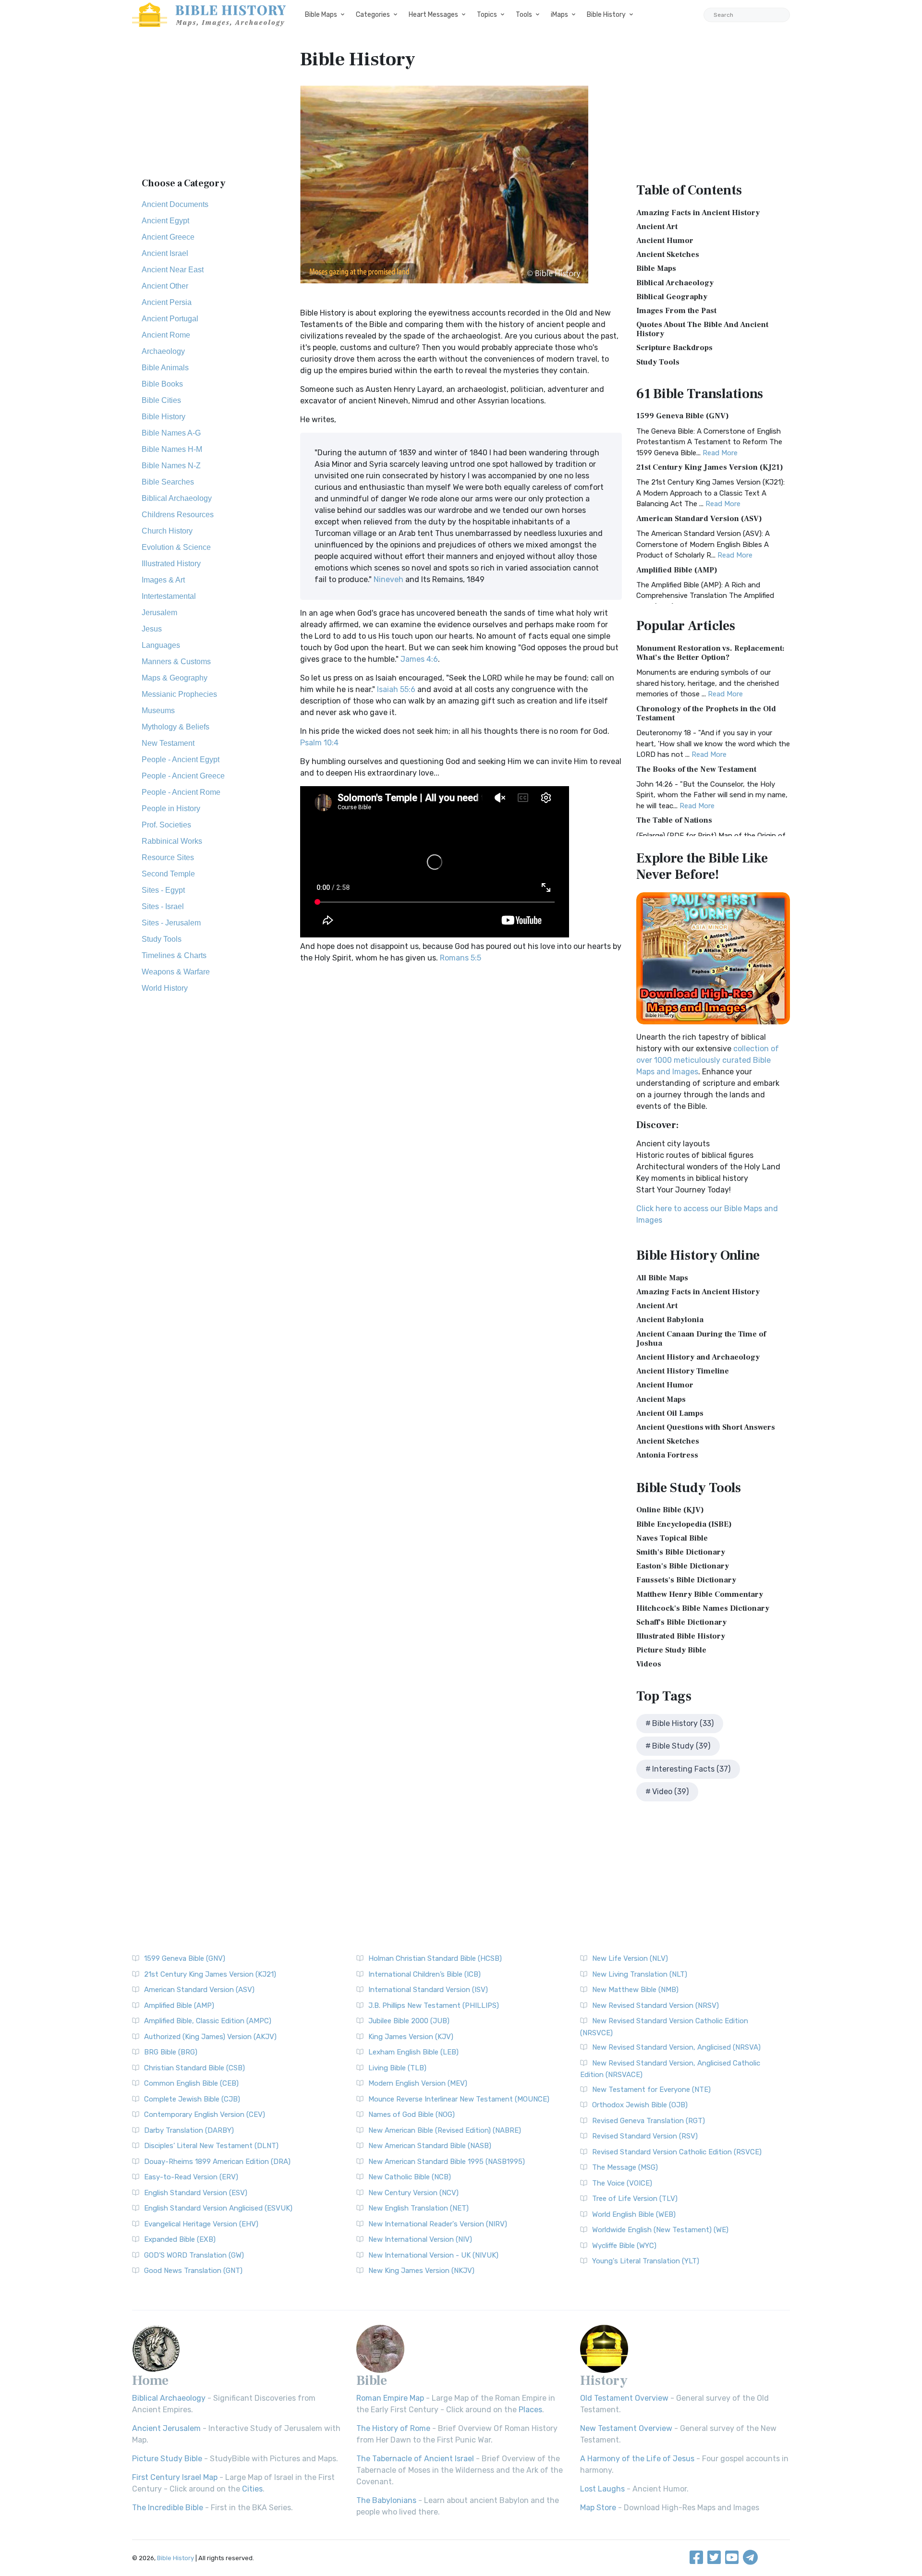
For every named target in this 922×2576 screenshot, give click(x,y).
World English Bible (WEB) (634, 2214)
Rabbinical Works (172, 841)
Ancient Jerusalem (166, 2428)
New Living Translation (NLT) (640, 1974)
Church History (167, 531)
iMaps (559, 15)
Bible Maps (321, 15)
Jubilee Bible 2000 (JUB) (409, 2021)
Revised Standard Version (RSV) (645, 2136)
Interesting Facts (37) (691, 1769)
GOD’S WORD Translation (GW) (194, 2255)
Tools (524, 15)
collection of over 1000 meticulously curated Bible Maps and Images (708, 1060)
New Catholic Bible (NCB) (410, 2177)
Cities (252, 2489)
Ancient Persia (167, 302)
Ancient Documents (175, 204)
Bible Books (162, 384)
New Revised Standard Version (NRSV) (655, 2005)
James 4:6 (419, 659)
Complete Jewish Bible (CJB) (192, 2099)
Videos (649, 1664)
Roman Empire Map (390, 2398)
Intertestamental (169, 596)
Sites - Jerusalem (171, 923)
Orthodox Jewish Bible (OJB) (640, 2105)
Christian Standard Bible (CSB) (194, 2068)
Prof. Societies (166, 825)
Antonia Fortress (667, 1455)
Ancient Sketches (668, 255)
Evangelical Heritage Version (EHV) (201, 2224)
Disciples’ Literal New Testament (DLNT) (211, 2146)
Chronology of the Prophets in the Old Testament (706, 713)
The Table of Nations (674, 820)
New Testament (168, 743)
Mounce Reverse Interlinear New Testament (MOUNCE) (459, 2099)
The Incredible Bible (168, 2508)
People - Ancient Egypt (181, 759)
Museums (158, 711)
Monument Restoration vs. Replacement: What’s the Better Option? (710, 653)
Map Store (598, 2508)
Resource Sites (168, 857)
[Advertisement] (209, 108)
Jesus (152, 629)
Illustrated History (171, 564)
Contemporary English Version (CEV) (205, 2114)
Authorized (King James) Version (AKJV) (210, 2037)
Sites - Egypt (163, 890)
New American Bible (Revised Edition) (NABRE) (445, 2130)
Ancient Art (657, 227)
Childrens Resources (178, 515)
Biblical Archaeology (177, 498)
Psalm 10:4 (319, 743)
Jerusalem (159, 613)
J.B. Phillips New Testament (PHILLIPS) (434, 2005)
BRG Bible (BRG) (171, 2052)
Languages (161, 645)
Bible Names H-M (172, 449)
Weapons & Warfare (176, 972)
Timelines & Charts (174, 955)
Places (530, 2410)
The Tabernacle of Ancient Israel (415, 2459)
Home (150, 2381)
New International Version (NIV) (420, 2239)
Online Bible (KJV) (670, 1510)
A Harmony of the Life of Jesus (637, 2459)
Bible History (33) (683, 1723)
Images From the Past (676, 311)
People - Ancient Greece (183, 776)
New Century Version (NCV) (413, 2193)
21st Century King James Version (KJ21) (710, 467)
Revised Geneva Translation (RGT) (649, 2121)
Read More (720, 453)
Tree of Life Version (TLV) (635, 2199)
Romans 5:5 (461, 958)
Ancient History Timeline (683, 1371)
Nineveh (388, 579)
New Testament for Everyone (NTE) (651, 2090)
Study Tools (162, 939)
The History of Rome (393, 2428)
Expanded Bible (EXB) (180, 2239)
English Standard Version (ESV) (196, 2193)
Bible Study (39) (681, 1746)
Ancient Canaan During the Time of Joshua (701, 1339)
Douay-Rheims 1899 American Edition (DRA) (217, 2162)
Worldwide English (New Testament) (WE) (660, 2230)
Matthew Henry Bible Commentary (700, 1594)
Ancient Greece (168, 237)
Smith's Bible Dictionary (681, 1552)
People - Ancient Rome (181, 792)
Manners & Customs (176, 662)
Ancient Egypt (165, 221)
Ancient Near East (173, 270)
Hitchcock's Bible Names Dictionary (703, 1608)
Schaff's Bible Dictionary (681, 1622)
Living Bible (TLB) (397, 2068)
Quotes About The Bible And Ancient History (702, 329)
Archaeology (163, 351)
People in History (171, 808)
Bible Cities (161, 400)
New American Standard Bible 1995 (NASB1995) (447, 2162)
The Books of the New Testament (696, 769)
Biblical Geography (672, 297)
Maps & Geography (175, 678)
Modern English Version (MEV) (418, 2083)
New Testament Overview (626, 2428)
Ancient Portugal (170, 319)
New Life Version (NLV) (630, 1958)
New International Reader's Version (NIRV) (438, 2224)
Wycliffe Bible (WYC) (624, 2246)
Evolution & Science (176, 547)
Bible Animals (165, 368)
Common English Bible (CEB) (191, 2083)
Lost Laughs (602, 2489)
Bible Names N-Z (171, 466)
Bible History (606, 15)
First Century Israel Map (175, 2477)
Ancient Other (165, 286)
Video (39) (670, 1792)
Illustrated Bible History (681, 1636)
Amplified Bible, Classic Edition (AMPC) (208, 2021)
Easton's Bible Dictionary (683, 1566)
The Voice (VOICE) (622, 2183)
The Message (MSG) (625, 2167)
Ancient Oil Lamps (670, 1413)
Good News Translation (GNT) (193, 2271)
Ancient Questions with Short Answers (706, 1427)
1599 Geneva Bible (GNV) (683, 416)
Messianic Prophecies (179, 694)
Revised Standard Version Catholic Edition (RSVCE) (677, 2152)
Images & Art (163, 580)
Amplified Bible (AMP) (677, 570)
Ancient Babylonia (670, 1320)
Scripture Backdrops (674, 348)
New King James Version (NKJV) (421, 2271)
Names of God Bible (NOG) (412, 2114)
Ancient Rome (166, 335)
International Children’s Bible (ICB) (425, 1974)
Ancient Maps (661, 1399)
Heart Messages (433, 15)
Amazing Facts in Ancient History (698, 213)
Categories (373, 15)
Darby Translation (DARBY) (189, 2130)
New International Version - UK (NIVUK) (433, 2255)
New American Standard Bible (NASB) (430, 2146)
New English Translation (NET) (419, 2208)
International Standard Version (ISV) (428, 1990)
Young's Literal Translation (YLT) (646, 2261)
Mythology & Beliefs (176, 727)
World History (165, 988)
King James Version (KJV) (411, 2037)
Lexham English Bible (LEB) (413, 2052)
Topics (487, 15)
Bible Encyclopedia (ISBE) (684, 1524)
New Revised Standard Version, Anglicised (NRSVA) (676, 2047)
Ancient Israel (165, 253)
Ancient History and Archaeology (698, 1357)
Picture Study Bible (671, 1650)
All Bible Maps (662, 1278)
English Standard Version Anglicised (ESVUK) (218, 2208)
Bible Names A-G (171, 433)
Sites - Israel (163, 906)
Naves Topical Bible (672, 1538)
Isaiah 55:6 (396, 689)
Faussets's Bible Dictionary (686, 1580)
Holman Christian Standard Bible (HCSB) (435, 1958)
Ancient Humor (665, 241)
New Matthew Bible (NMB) (635, 1990)
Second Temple (168, 874)
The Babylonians (386, 2500)
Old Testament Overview (624, 2398)
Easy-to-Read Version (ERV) (191, 2177)
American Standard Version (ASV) (699, 519)
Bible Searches (168, 482)
